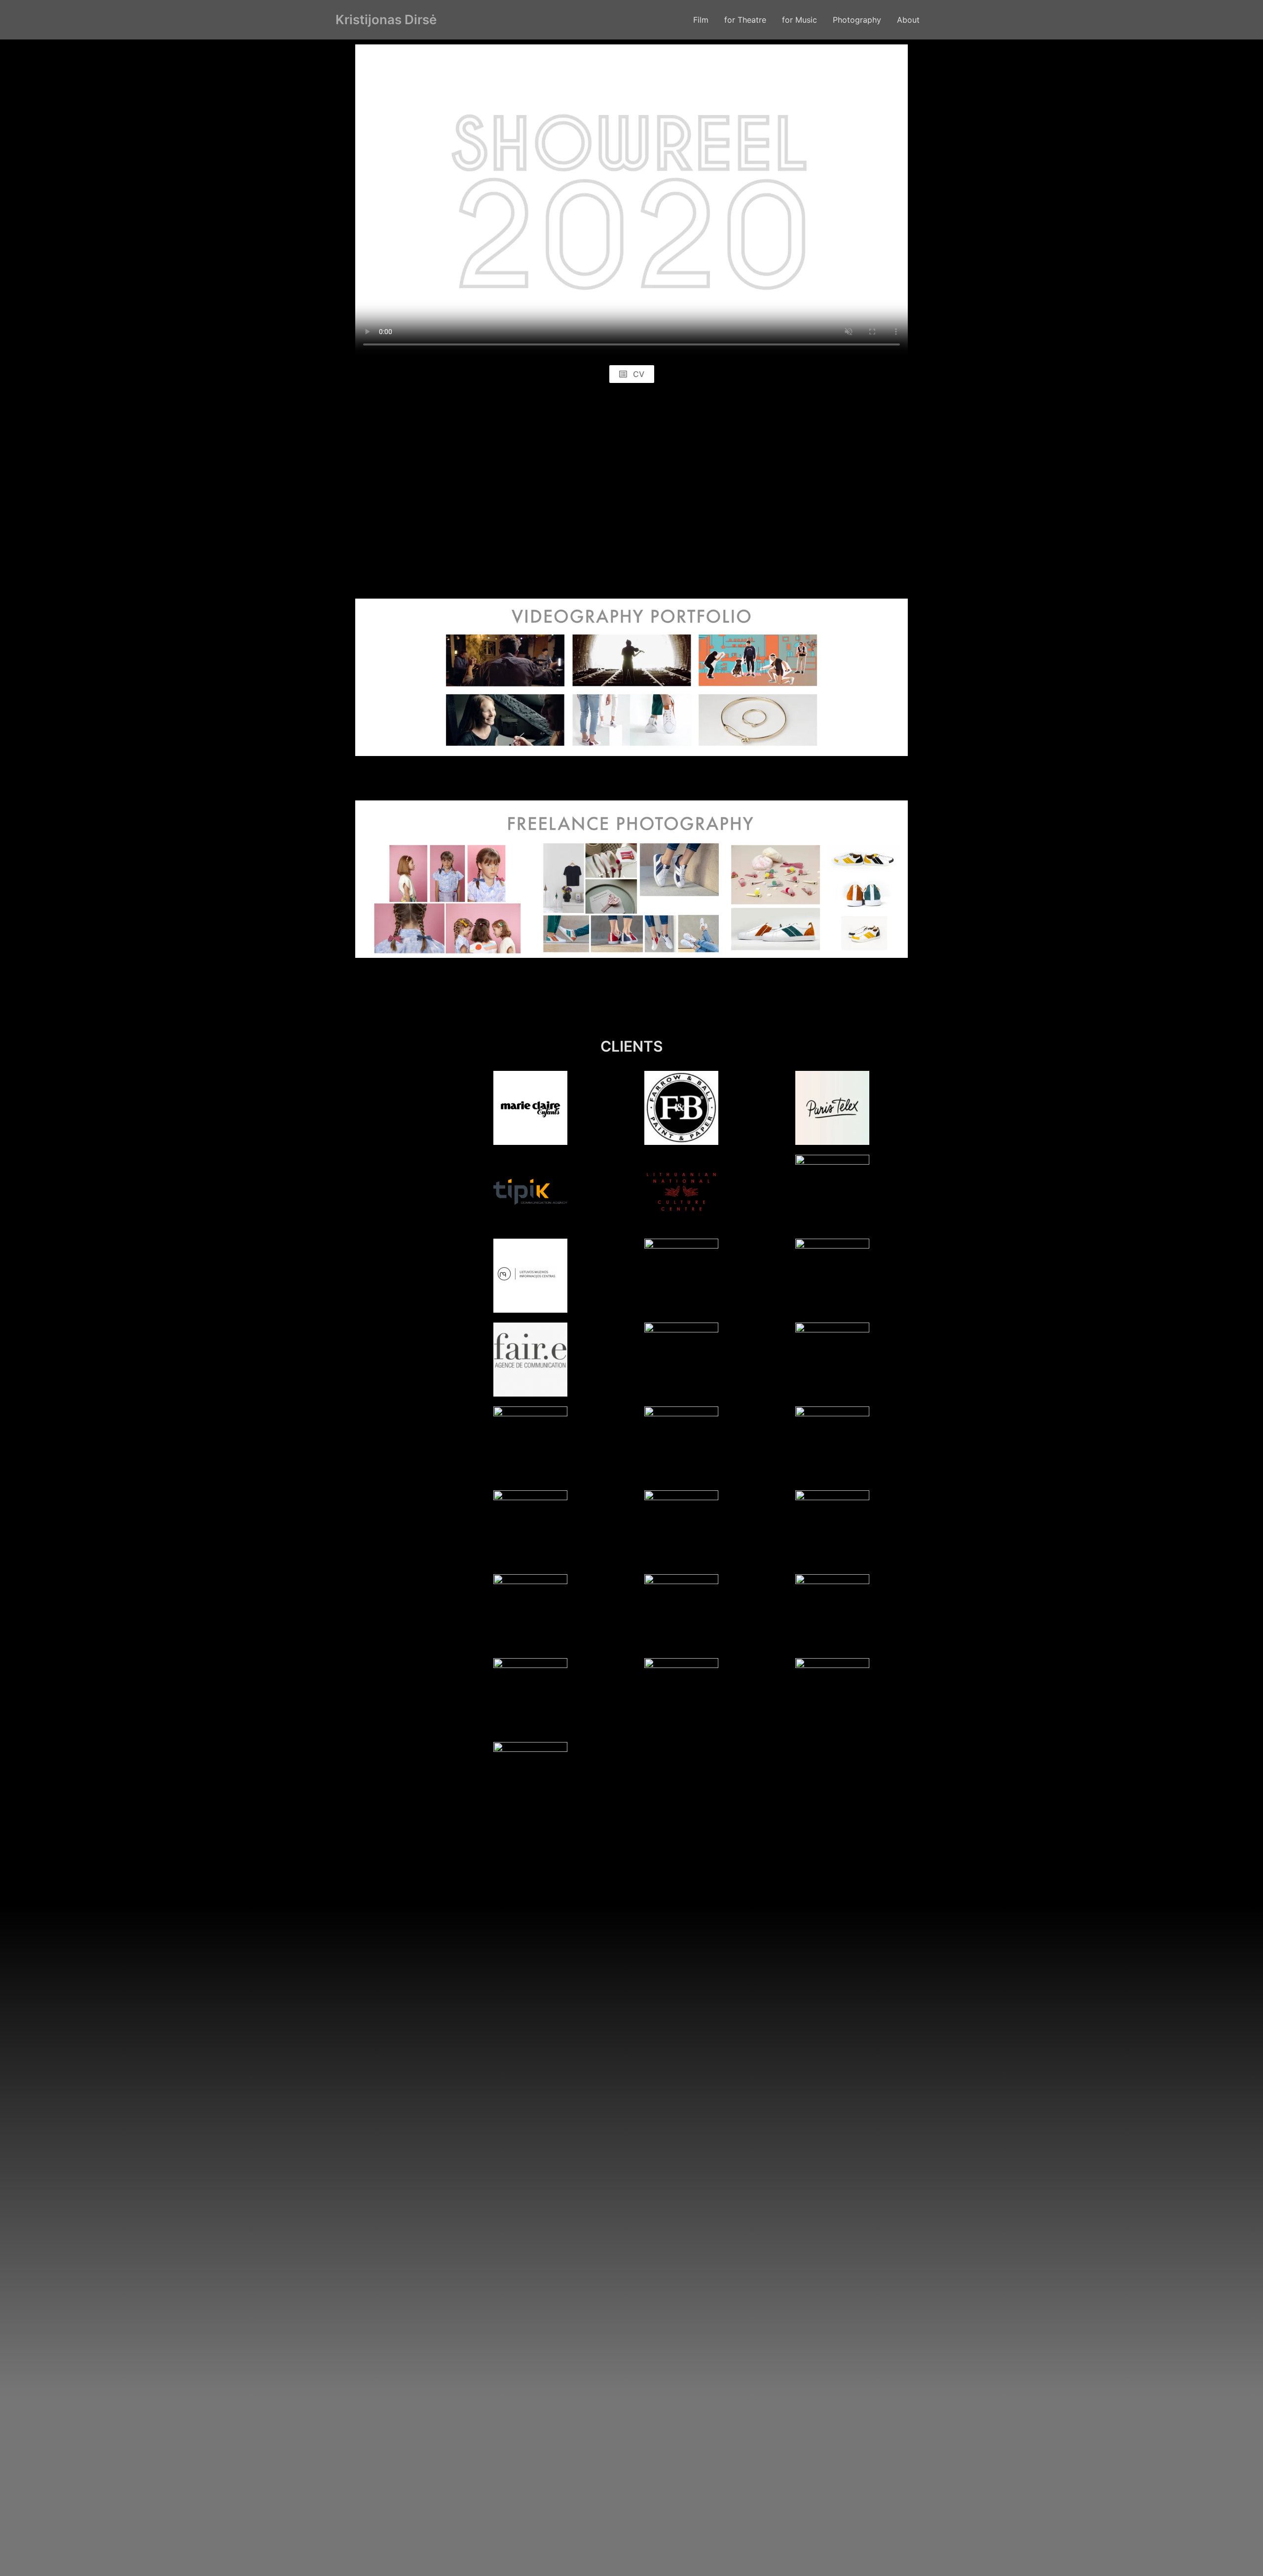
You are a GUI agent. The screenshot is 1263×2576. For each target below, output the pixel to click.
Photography (857, 20)
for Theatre (745, 20)
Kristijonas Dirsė (386, 19)
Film (701, 20)
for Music (799, 20)
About (908, 20)
